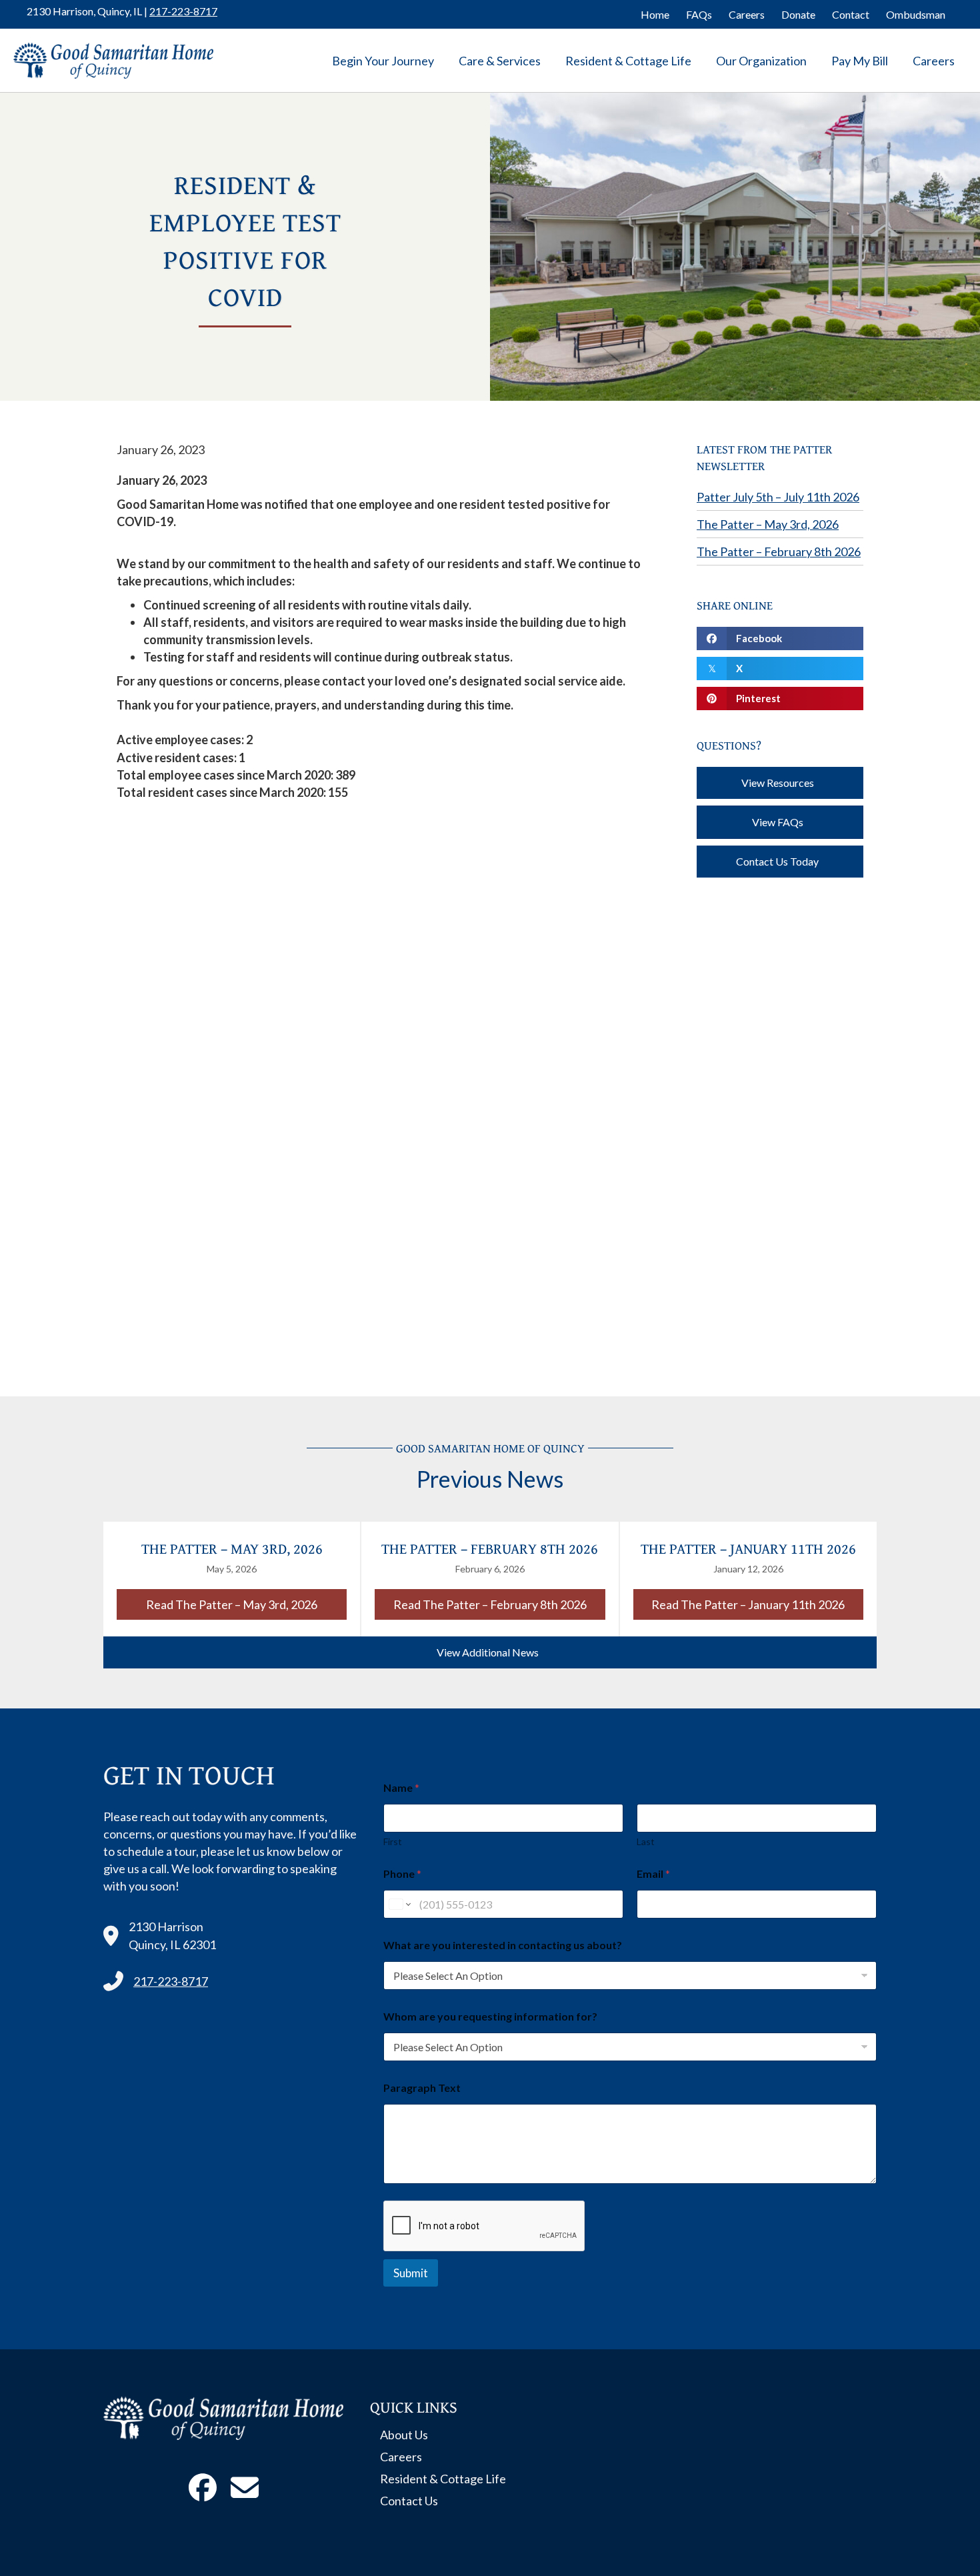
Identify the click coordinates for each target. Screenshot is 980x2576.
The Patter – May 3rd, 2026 (768, 524)
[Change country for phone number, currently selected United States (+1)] (399, 1904)
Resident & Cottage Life (628, 61)
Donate (798, 14)
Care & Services (500, 61)
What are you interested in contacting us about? (503, 1945)
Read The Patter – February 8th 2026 (499, 1604)
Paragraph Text (422, 2088)
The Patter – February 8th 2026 (779, 551)
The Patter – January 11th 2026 (748, 1548)
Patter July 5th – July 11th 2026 (778, 497)
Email (653, 1873)
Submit (411, 2273)
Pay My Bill (860, 61)
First (393, 1841)
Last (646, 1841)
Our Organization (761, 61)
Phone (402, 1873)
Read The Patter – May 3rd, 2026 (246, 1604)
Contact (851, 14)
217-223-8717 (183, 11)
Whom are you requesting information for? (490, 2016)
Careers (747, 14)
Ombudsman (916, 14)
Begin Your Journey (383, 61)
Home (655, 14)
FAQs (699, 14)
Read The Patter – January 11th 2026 (757, 1604)
